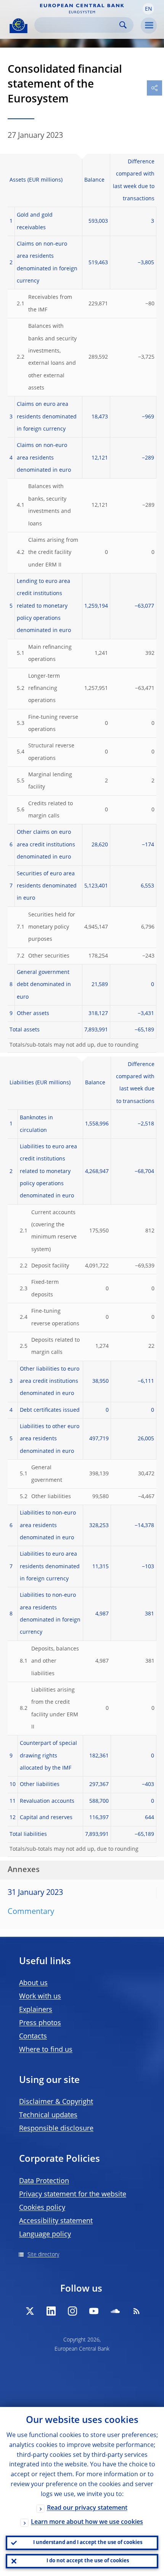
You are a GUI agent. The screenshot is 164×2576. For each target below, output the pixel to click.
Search (123, 25)
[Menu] (149, 26)
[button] (148, 9)
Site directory (43, 2255)
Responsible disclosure (56, 2129)
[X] (30, 2311)
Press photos (40, 2023)
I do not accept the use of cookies (88, 2561)
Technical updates (48, 2115)
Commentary (31, 1912)
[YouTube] (94, 2311)
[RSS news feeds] (137, 2311)
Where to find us (46, 2050)
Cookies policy (42, 2208)
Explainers (36, 2010)
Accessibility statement (56, 2221)
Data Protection (44, 2181)
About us (33, 1983)
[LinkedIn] (51, 2311)
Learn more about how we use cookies (87, 2522)
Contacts (33, 2037)
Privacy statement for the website (73, 2195)
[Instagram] (72, 2311)
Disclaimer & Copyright (56, 2102)
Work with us (40, 1997)
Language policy (45, 2234)
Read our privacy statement (87, 2508)
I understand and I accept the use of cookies (88, 2543)
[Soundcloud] (115, 2311)
